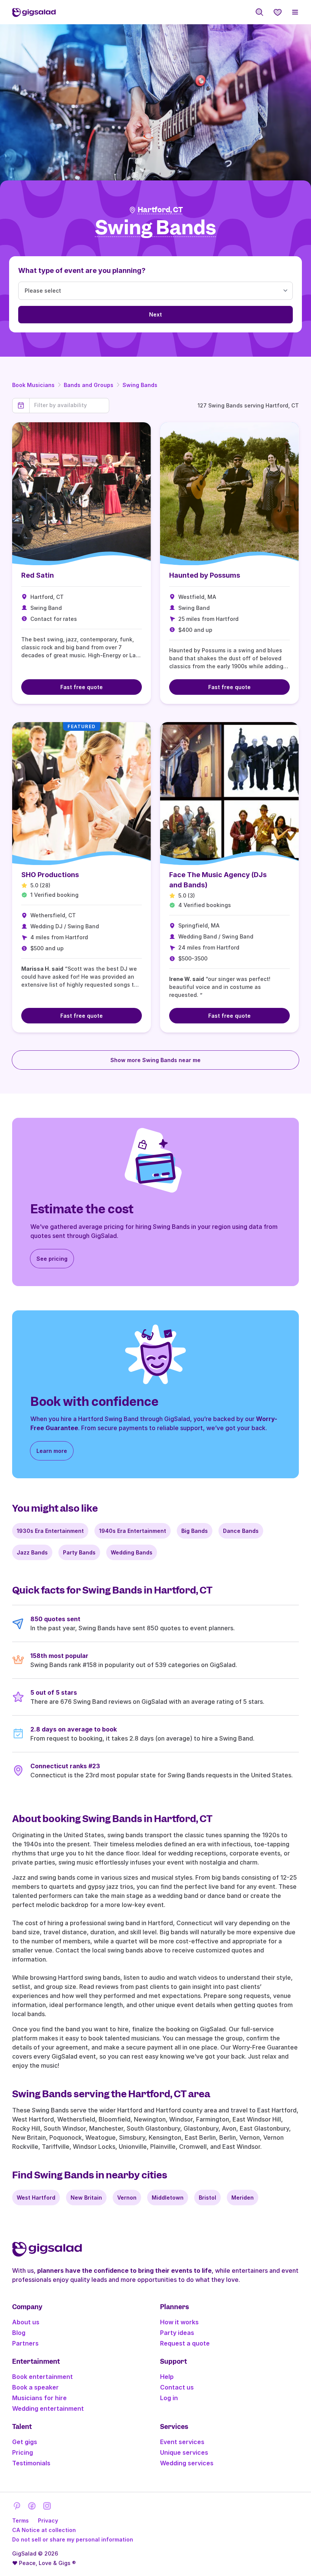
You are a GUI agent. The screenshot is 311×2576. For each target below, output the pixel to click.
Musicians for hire (39, 2398)
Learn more (52, 1451)
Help (167, 2377)
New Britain (86, 2198)
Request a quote (185, 2343)
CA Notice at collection (44, 2530)
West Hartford (36, 2198)
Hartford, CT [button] (160, 210)
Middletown (168, 2198)
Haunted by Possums (205, 575)
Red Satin (38, 575)
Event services (182, 2442)
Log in (169, 2398)
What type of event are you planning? (82, 270)
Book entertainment (42, 2377)
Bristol (207, 2198)
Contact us (177, 2387)
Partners (25, 2343)
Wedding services (187, 2463)
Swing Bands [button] (156, 228)
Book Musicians (33, 385)
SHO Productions (50, 875)
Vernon (127, 2198)
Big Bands (195, 1531)
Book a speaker (35, 2387)
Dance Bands (241, 1531)
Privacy (48, 2520)
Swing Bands (140, 385)
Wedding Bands (132, 1552)
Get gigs (25, 2442)
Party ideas (177, 2333)
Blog (19, 2333)
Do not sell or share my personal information (73, 2539)
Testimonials (31, 2463)
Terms (20, 2520)
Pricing (23, 2452)
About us (26, 2322)
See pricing (52, 1259)
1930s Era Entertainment (50, 1531)
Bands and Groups (89, 385)
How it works (179, 2322)
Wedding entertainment (48, 2408)
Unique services (184, 2452)
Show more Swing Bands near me (155, 1060)
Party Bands (79, 1552)
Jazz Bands (32, 1552)
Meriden (243, 2198)
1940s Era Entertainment (133, 1531)
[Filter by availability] (69, 405)
